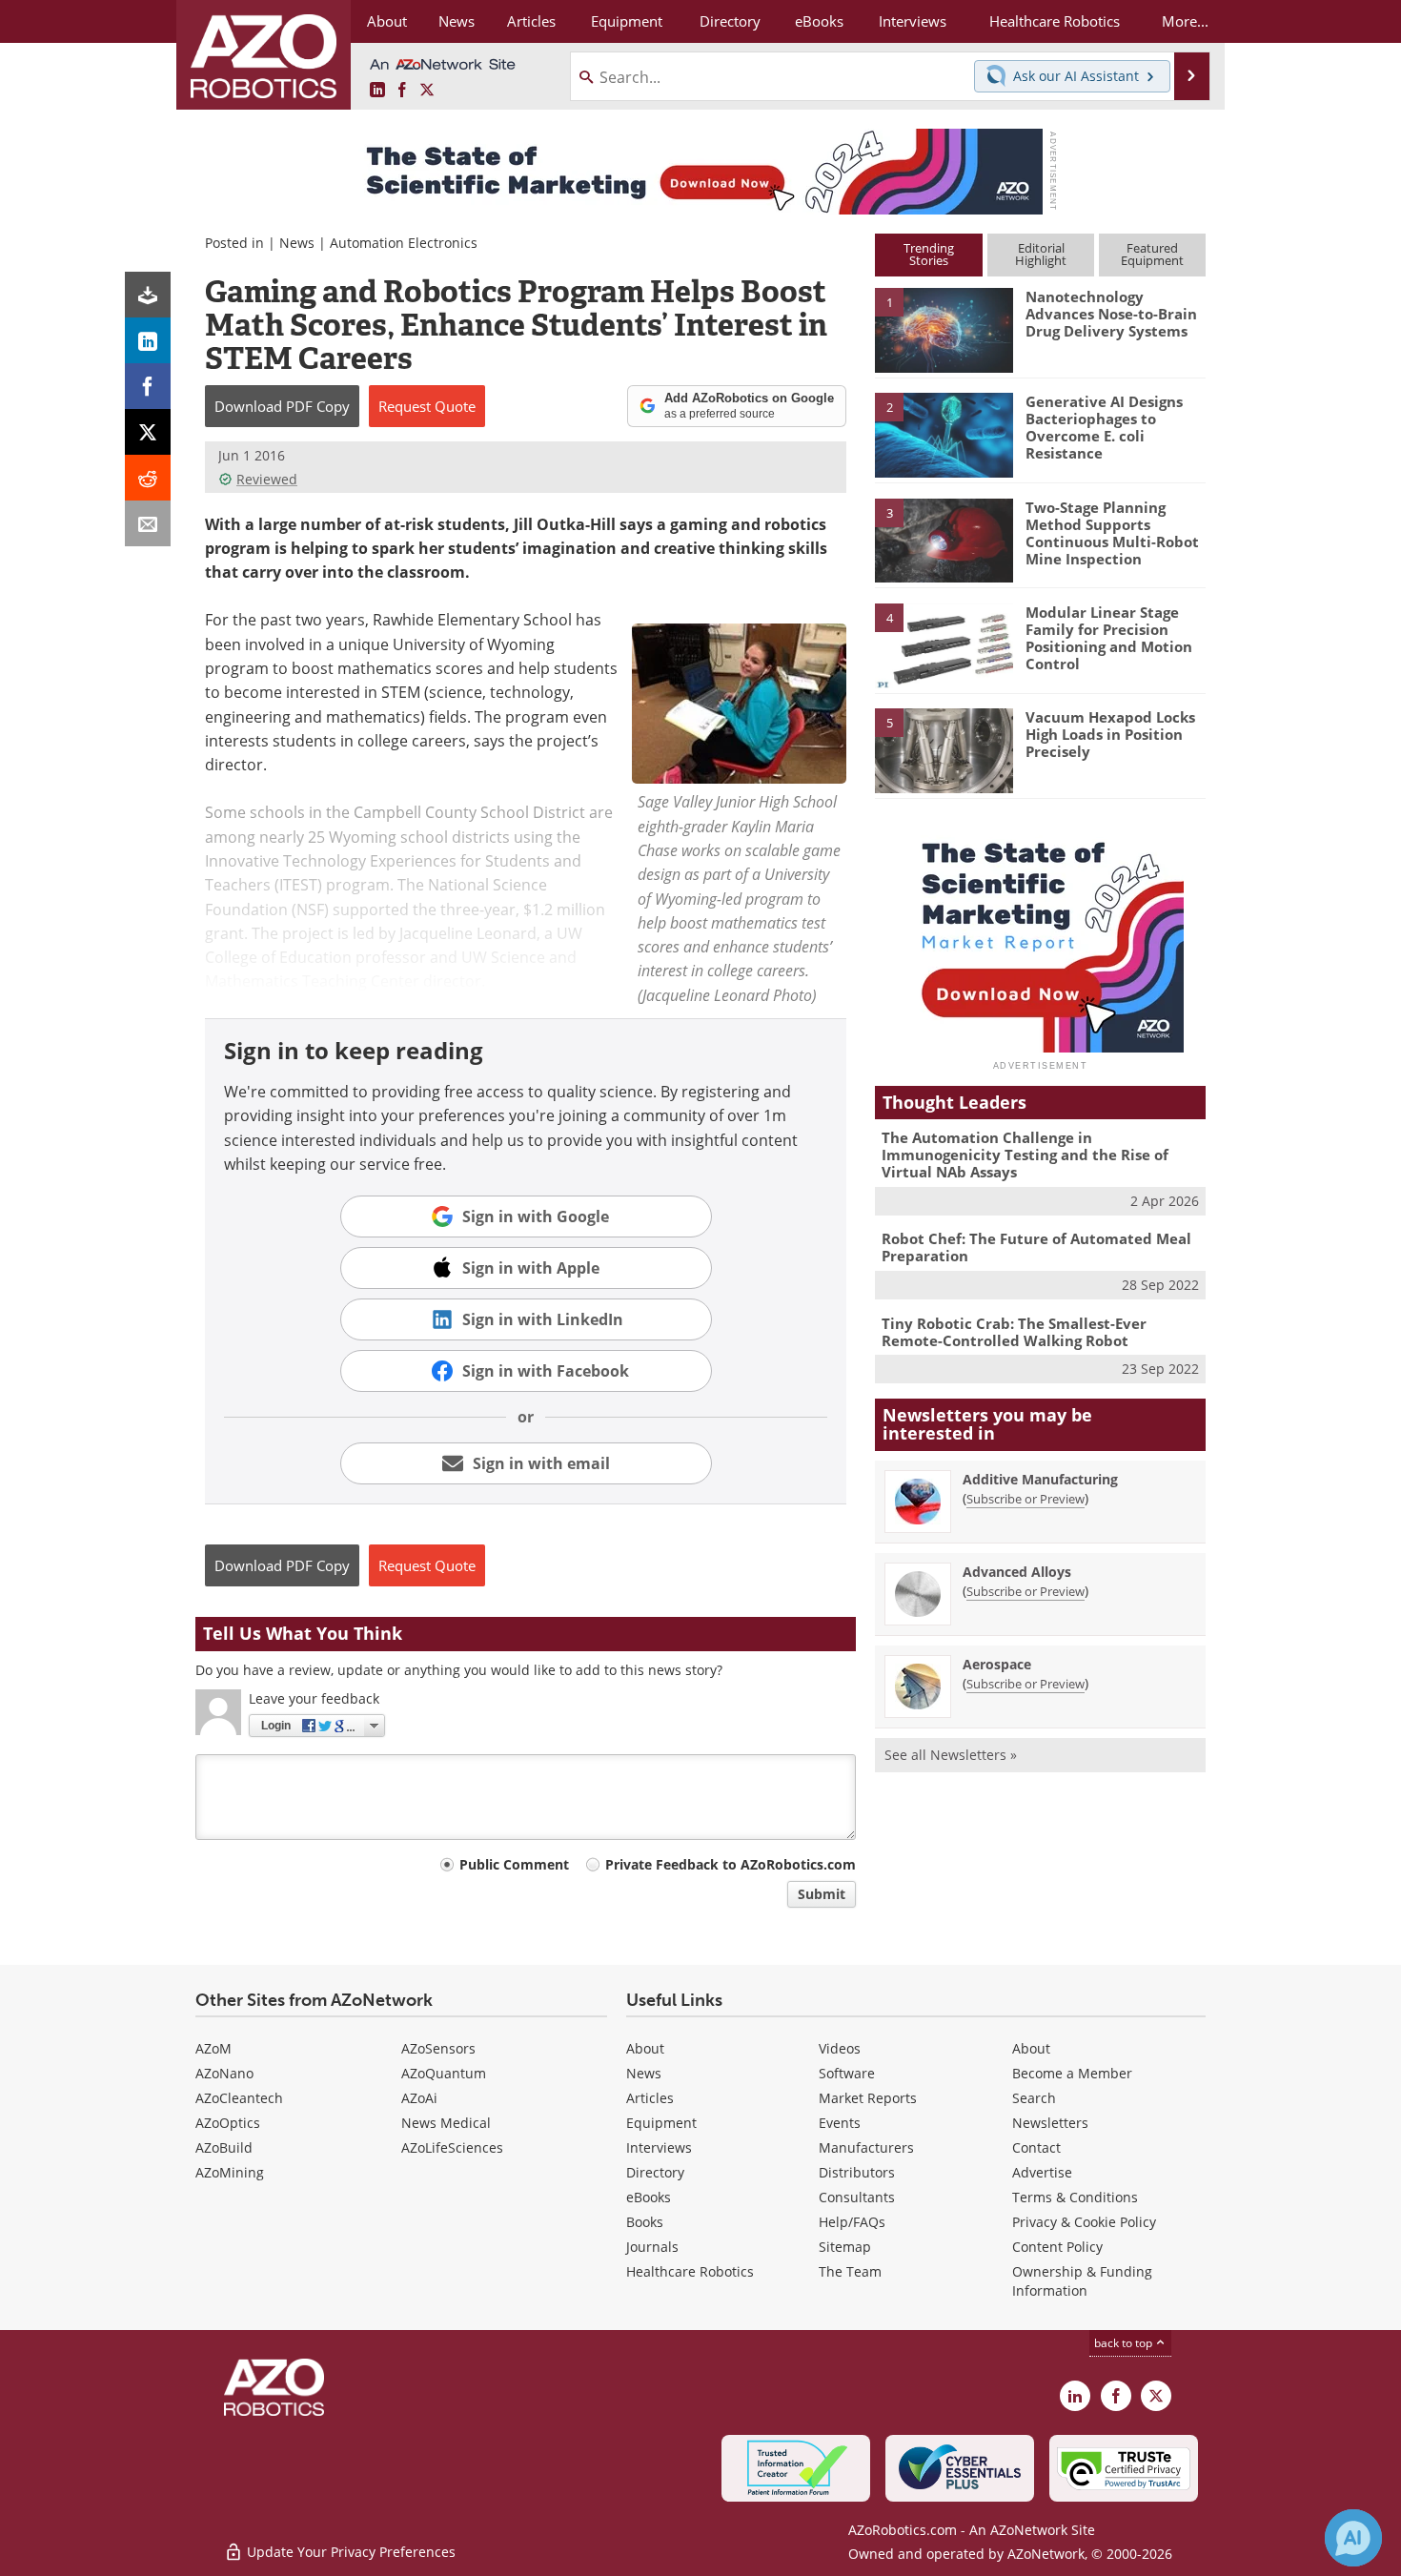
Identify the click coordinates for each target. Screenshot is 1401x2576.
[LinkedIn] (148, 340)
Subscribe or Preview (1025, 1499)
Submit (822, 1894)
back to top (1125, 2343)
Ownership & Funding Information (1082, 2281)
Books (645, 2222)
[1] (944, 329)
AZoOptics (228, 2123)
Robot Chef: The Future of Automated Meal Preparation (1036, 1247)
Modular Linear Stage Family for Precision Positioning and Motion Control (1109, 638)
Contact (1036, 2147)
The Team (850, 2271)
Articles (650, 2098)
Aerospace (997, 1664)
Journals (652, 2247)
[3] (944, 539)
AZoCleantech (239, 2098)
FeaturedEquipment (1152, 254)
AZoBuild (224, 2147)
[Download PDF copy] (148, 295)
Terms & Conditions (1075, 2197)
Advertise (1042, 2172)
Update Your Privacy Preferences (349, 2552)
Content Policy (1057, 2247)
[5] (944, 749)
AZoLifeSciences (452, 2147)
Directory (655, 2172)
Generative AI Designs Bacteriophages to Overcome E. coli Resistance (1104, 427)
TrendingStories (929, 254)
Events (840, 2123)
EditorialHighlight (1041, 254)
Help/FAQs (852, 2222)
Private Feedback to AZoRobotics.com (731, 1864)
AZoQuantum (444, 2073)
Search (1034, 2098)
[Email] (148, 523)
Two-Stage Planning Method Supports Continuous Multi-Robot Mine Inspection (1112, 533)
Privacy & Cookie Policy (1084, 2222)
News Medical (446, 2123)
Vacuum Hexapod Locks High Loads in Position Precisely (1110, 734)
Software (847, 2073)
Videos (840, 2048)
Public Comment (514, 1864)
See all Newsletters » (951, 1755)
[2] (944, 434)
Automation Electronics (404, 243)
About (645, 2048)
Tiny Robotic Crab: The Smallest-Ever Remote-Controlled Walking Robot (1014, 1332)
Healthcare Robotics (690, 2271)
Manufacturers (866, 2147)
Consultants (857, 2197)
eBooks (649, 2197)
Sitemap (845, 2247)
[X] (148, 432)
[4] (944, 644)
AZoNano (224, 2073)
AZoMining (230, 2172)
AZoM (213, 2048)
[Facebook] (148, 386)
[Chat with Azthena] (1353, 2538)
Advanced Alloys (1017, 1572)
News (297, 243)
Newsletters (1050, 2123)
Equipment (661, 2123)
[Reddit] (148, 478)
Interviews (659, 2147)
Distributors (857, 2172)
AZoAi (419, 2098)
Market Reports (868, 2098)
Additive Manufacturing (1040, 1479)
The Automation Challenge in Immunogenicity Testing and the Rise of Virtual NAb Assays (1025, 1155)
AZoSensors (438, 2048)
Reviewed (267, 479)
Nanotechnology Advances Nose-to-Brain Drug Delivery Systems (1111, 314)
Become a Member (1072, 2073)
